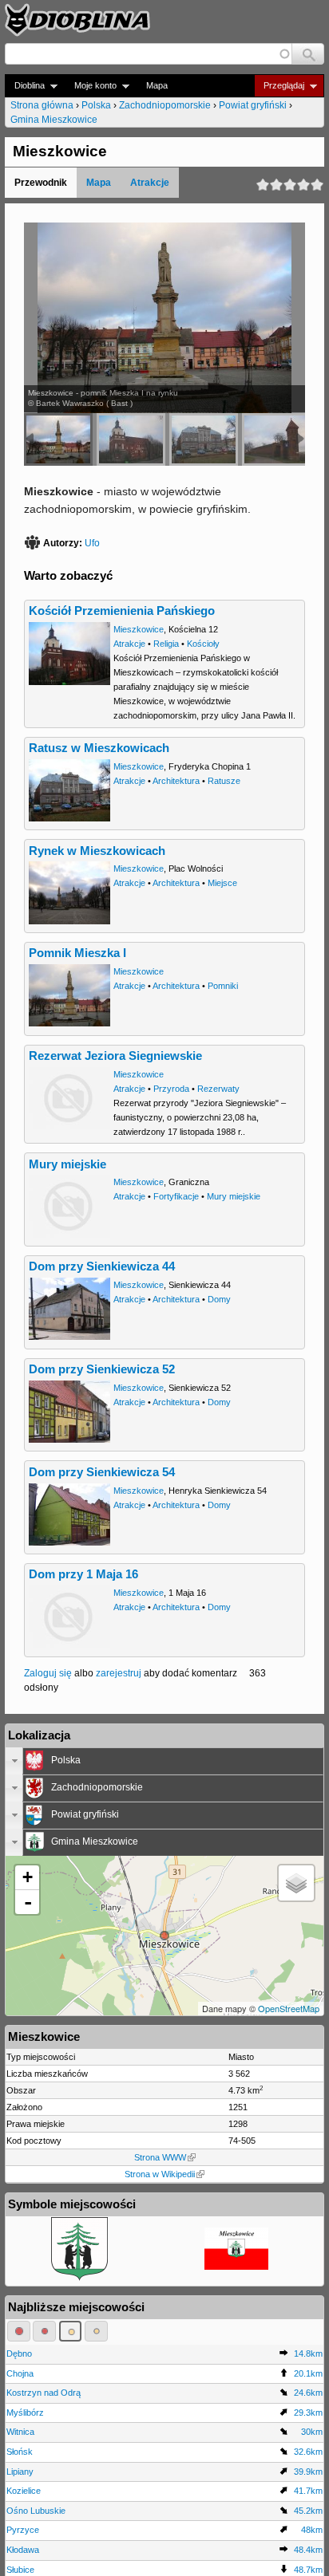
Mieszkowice (139, 629)
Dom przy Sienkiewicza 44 (102, 1266)
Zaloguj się (48, 1673)
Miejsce (222, 883)
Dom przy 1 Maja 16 (83, 1574)
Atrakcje (150, 183)
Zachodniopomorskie (165, 105)
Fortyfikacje (176, 1196)
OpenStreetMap (289, 2008)
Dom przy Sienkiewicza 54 (102, 1472)
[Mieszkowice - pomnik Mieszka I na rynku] (58, 439)
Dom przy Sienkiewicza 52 (102, 1369)
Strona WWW (160, 2157)
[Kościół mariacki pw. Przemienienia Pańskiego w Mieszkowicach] (131, 439)
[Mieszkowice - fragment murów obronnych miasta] (276, 439)
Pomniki (223, 986)
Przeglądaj (279, 86)
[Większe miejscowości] (71, 2331)
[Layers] (296, 1883)
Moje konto (91, 86)
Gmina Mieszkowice (54, 120)
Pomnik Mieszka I (77, 953)
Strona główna (42, 105)
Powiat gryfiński (253, 105)
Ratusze (224, 781)
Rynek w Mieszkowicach (97, 851)
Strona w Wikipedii (160, 2174)
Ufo (92, 543)
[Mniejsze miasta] (44, 2331)
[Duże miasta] (19, 2331)
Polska (96, 105)
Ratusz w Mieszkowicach (99, 748)
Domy (219, 1299)
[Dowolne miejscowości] (96, 2331)
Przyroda (171, 1089)
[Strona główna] (77, 20)
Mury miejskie (67, 1164)
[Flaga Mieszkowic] (236, 2267)
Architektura (176, 781)
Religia (166, 644)
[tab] (164, 1761)
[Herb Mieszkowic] (79, 2278)
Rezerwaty (218, 1089)
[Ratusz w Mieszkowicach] (204, 439)
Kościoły (203, 644)
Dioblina (25, 86)
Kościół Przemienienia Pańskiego (122, 611)
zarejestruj (119, 1673)
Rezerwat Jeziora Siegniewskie (115, 1056)
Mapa (157, 85)
